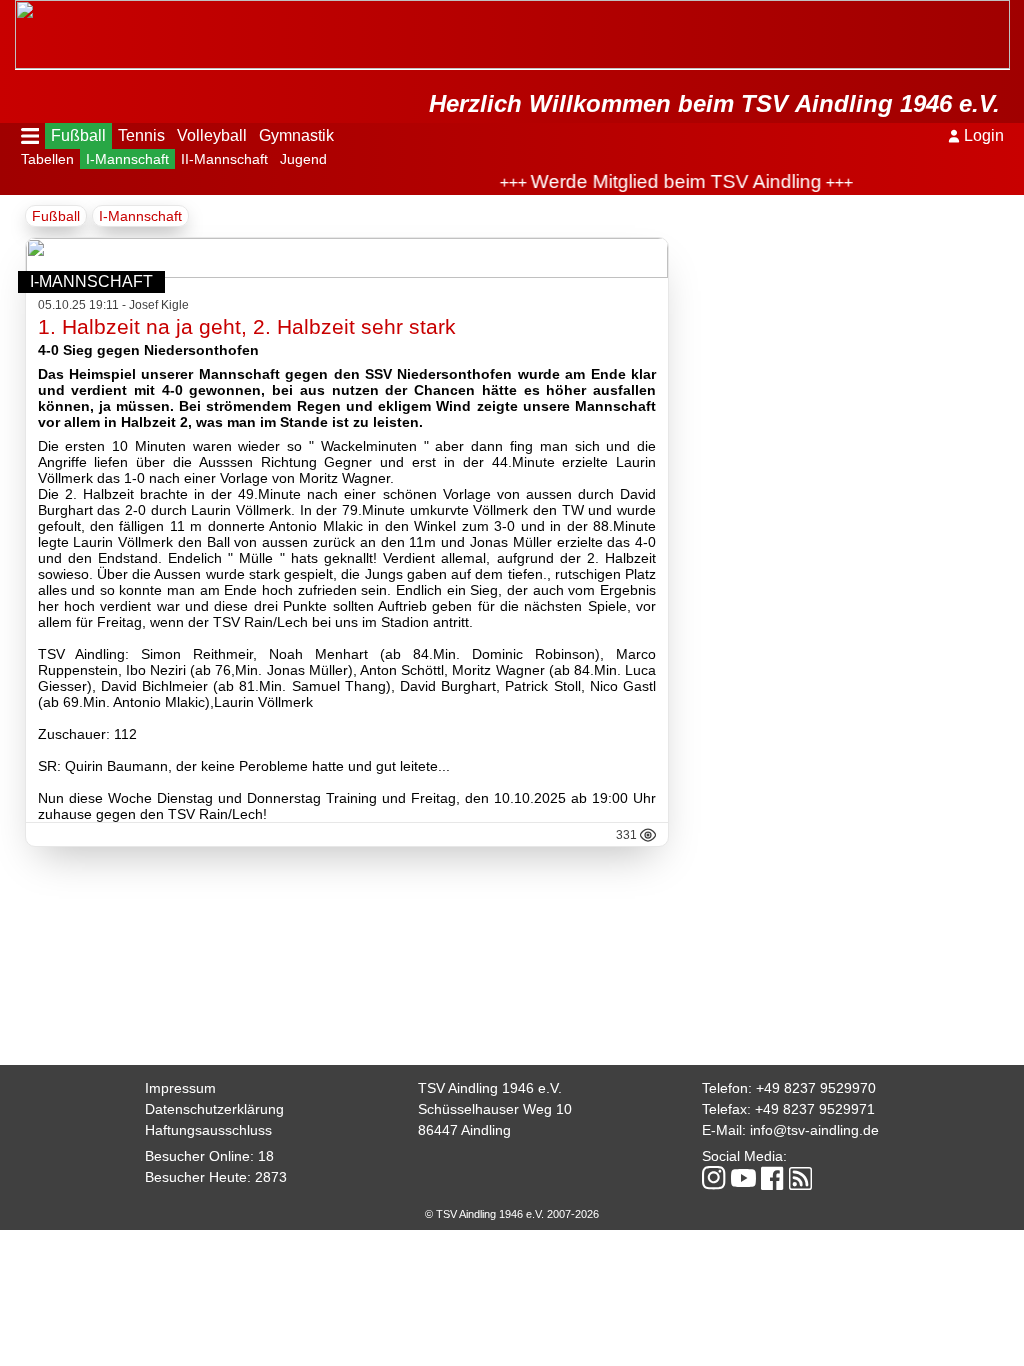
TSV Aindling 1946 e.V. (490, 1088)
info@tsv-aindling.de (814, 1130)
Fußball (78, 135)
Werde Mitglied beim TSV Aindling (660, 181)
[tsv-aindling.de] (20, 10)
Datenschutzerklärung (214, 1109)
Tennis (141, 135)
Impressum (180, 1088)
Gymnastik (296, 135)
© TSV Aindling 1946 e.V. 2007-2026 (512, 1214)
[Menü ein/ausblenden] (30, 136)
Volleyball (212, 135)
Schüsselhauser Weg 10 (495, 1109)
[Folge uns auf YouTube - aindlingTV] (743, 1179)
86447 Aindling (464, 1130)
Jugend (303, 159)
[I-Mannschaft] (347, 272)
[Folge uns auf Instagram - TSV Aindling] (714, 1179)
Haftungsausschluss (208, 1130)
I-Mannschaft (127, 159)
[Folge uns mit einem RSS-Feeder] (800, 1180)
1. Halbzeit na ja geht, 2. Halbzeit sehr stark (247, 326)
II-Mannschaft (224, 159)
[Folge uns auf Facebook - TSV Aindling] (772, 1179)
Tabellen (47, 159)
